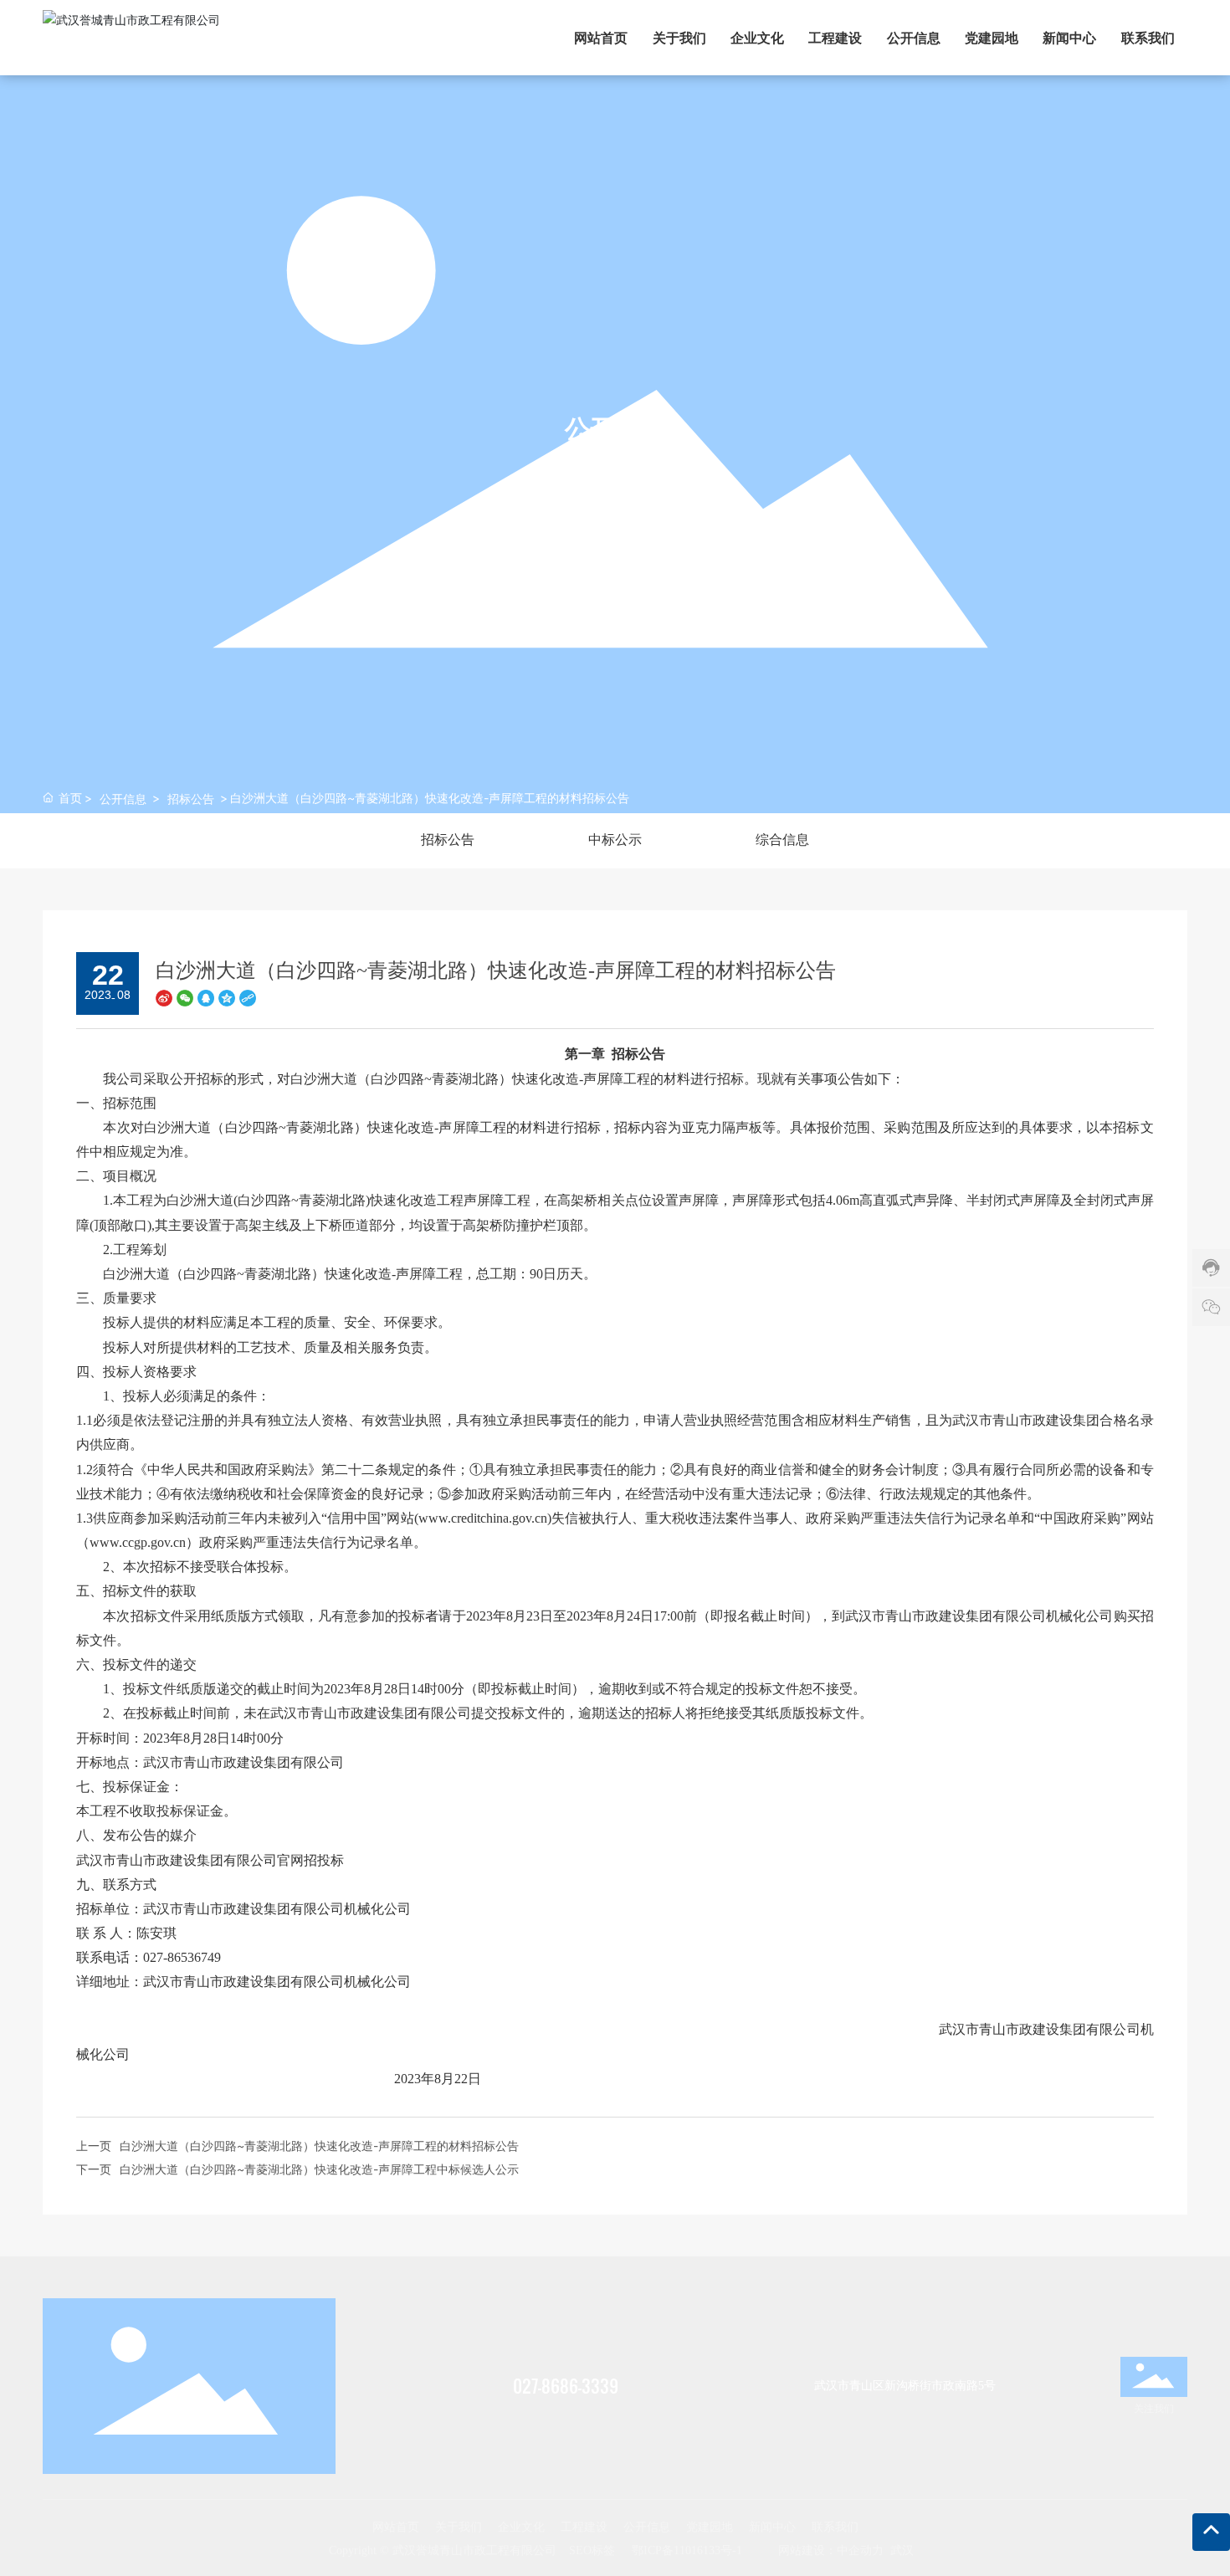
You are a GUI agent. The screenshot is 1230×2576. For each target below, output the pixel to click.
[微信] (185, 997)
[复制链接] (248, 997)
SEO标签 (592, 2550)
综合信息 (782, 840)
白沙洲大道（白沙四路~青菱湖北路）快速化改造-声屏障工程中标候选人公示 (319, 2169)
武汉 (902, 2550)
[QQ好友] (206, 997)
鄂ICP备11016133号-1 (687, 2550)
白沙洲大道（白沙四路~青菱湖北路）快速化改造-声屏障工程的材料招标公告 (319, 2146)
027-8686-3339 (566, 2386)
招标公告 (191, 799)
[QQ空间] (227, 997)
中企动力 (860, 2550)
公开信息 (123, 799)
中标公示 (615, 840)
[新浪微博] (164, 997)
